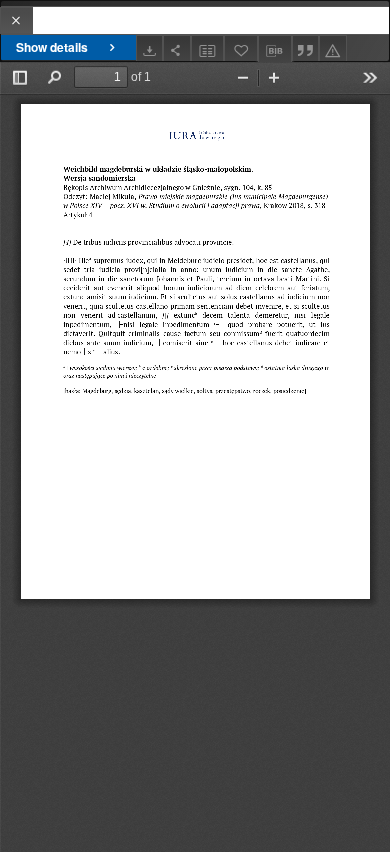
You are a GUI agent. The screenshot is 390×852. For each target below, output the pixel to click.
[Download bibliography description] (275, 49)
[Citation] (306, 48)
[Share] (177, 48)
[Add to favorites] (241, 48)
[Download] (150, 48)
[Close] (16, 20)
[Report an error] (333, 48)
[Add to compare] (208, 48)
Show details (52, 47)
